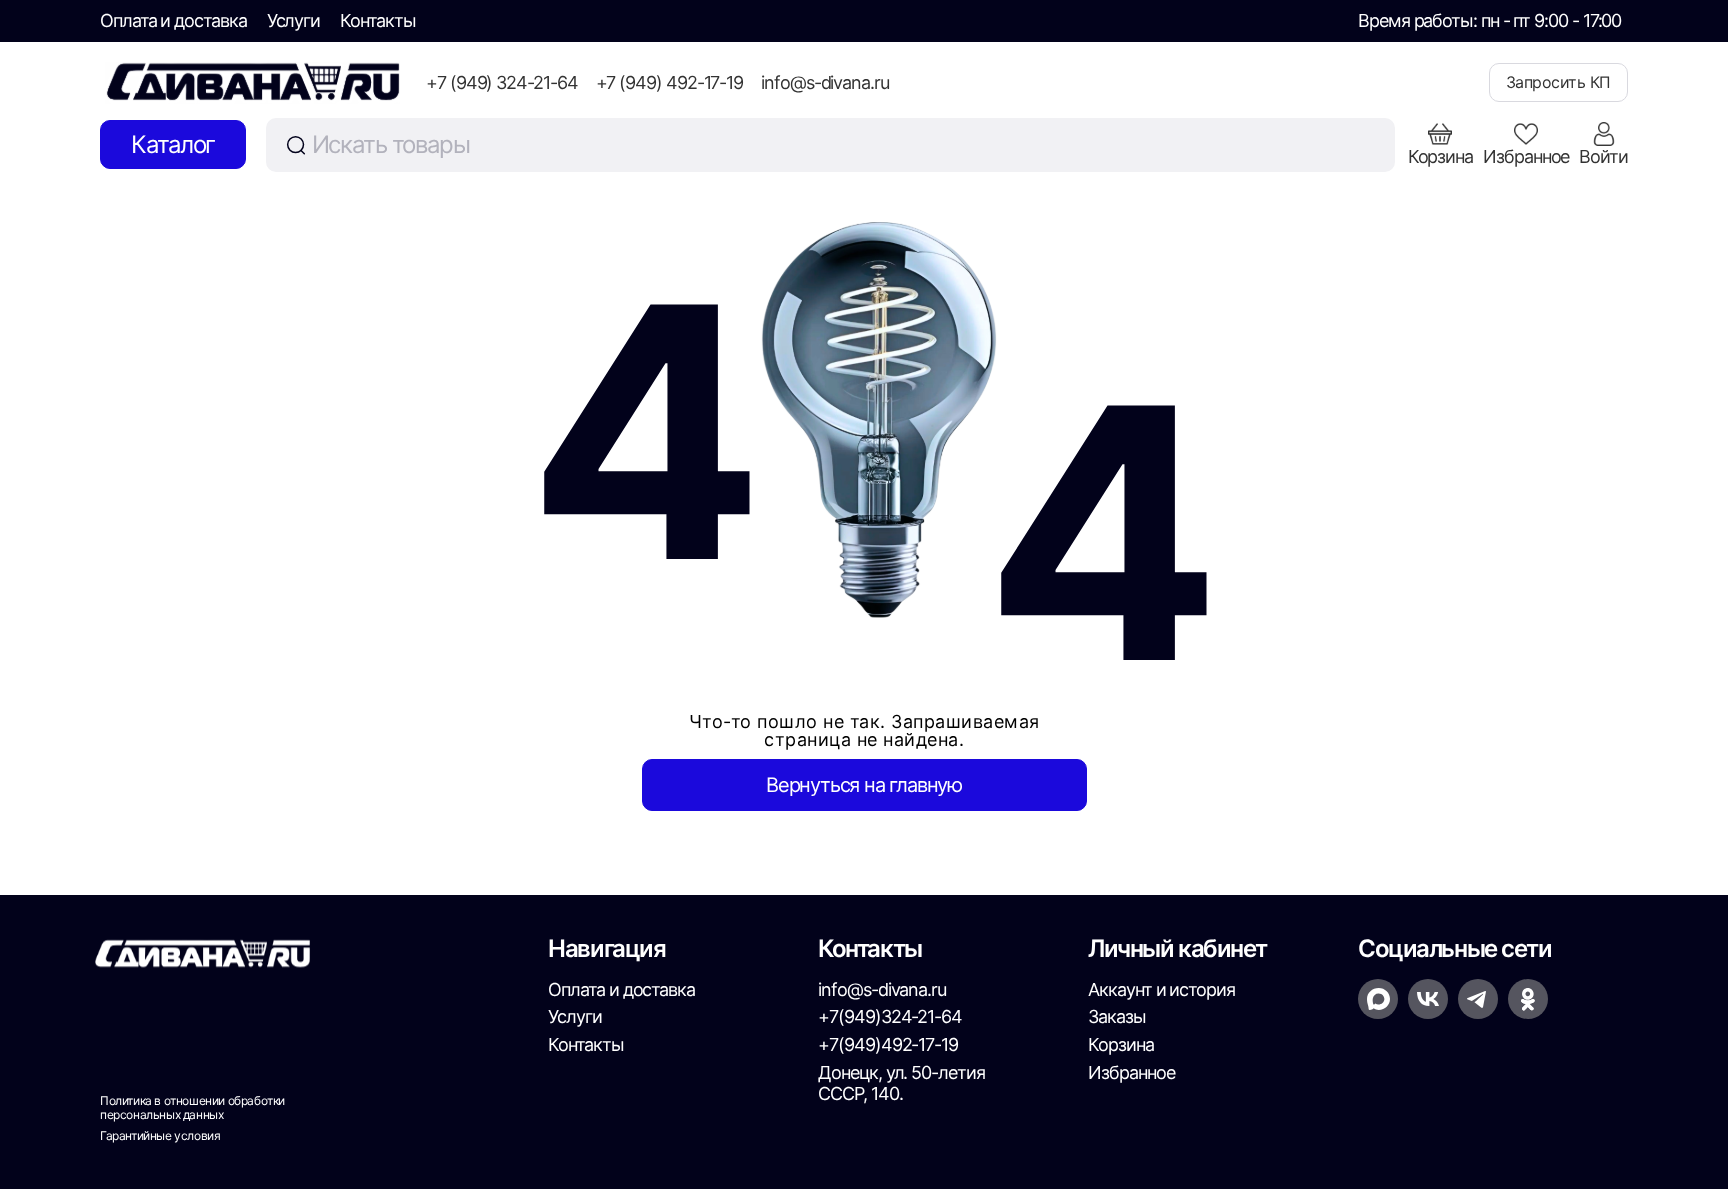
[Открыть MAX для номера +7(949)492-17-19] (1378, 999)
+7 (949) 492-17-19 (670, 82)
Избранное (1131, 1072)
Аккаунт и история (1161, 989)
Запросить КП (1558, 82)
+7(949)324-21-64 (890, 1016)
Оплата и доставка (173, 20)
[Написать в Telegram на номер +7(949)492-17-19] (1478, 999)
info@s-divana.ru (825, 82)
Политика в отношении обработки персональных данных (192, 1108)
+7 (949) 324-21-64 (502, 82)
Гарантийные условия (160, 1136)
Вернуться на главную (864, 785)
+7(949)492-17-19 (888, 1044)
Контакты (377, 20)
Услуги (294, 20)
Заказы (1117, 1016)
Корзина (1120, 1044)
